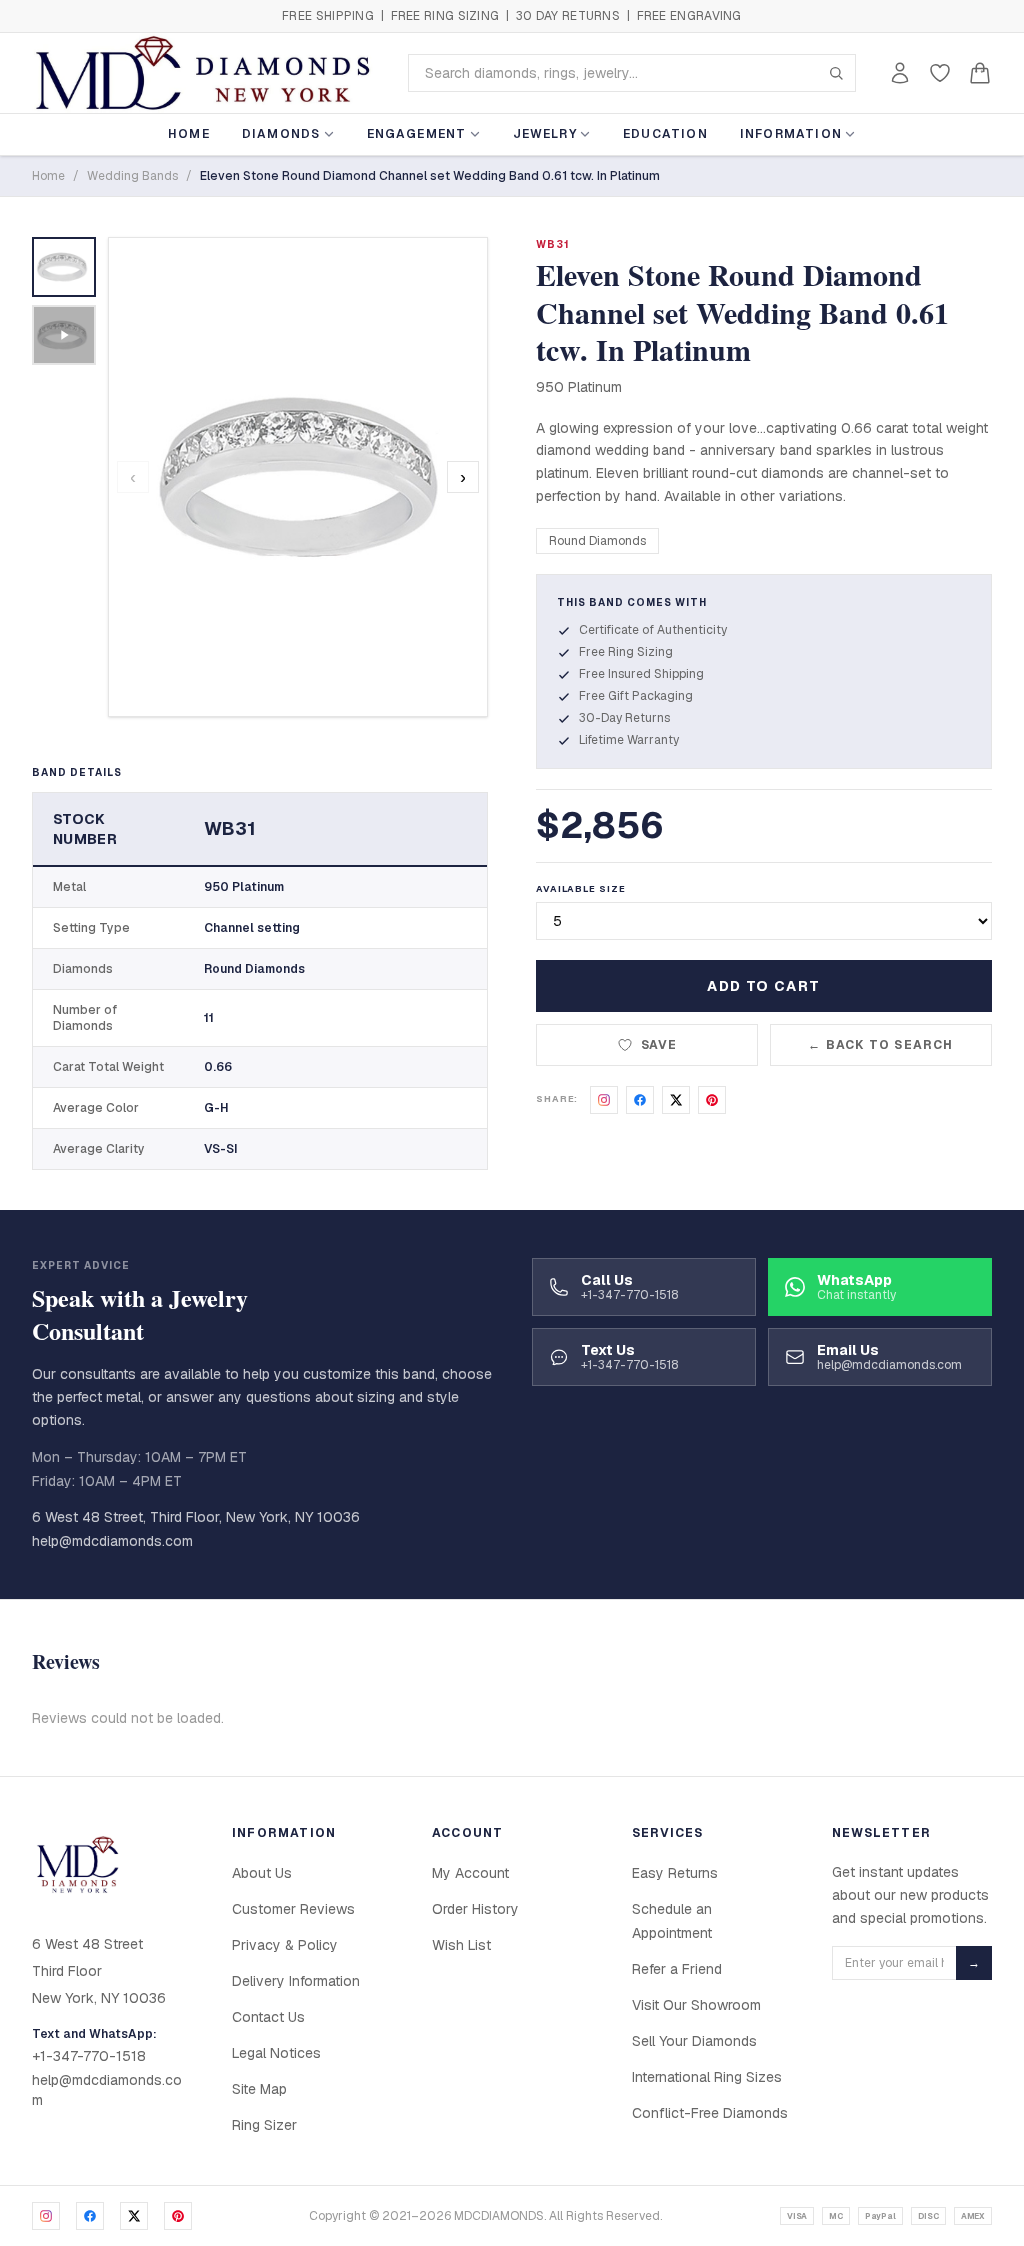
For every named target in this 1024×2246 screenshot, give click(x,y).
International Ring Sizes (707, 2077)
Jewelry (545, 134)
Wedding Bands (132, 176)
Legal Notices (276, 2053)
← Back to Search (880, 1045)
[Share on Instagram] (604, 1100)
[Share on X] (676, 1100)
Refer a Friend (677, 1969)
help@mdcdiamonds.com (112, 1541)
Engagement (417, 134)
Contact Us (268, 2017)
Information (791, 134)
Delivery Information (296, 1981)
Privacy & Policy (285, 1945)
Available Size (581, 889)
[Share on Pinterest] (712, 1100)
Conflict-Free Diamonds (710, 2113)
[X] (134, 2216)
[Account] (900, 73)
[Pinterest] (178, 2216)
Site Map (259, 2089)
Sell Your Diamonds (694, 2041)
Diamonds (281, 134)
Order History (475, 1909)
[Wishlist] (940, 73)
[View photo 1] (64, 267)
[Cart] (980, 73)
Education (665, 134)
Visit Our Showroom (696, 2005)
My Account (470, 1873)
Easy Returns (675, 1873)
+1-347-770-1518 (89, 2056)
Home (189, 134)
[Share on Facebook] (640, 1100)
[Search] (836, 73)
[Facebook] (90, 2216)
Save (659, 1045)
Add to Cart (763, 986)
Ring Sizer (264, 2125)
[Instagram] (46, 2216)
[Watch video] (64, 335)
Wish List (461, 1945)
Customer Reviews (293, 1909)
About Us (262, 1873)
